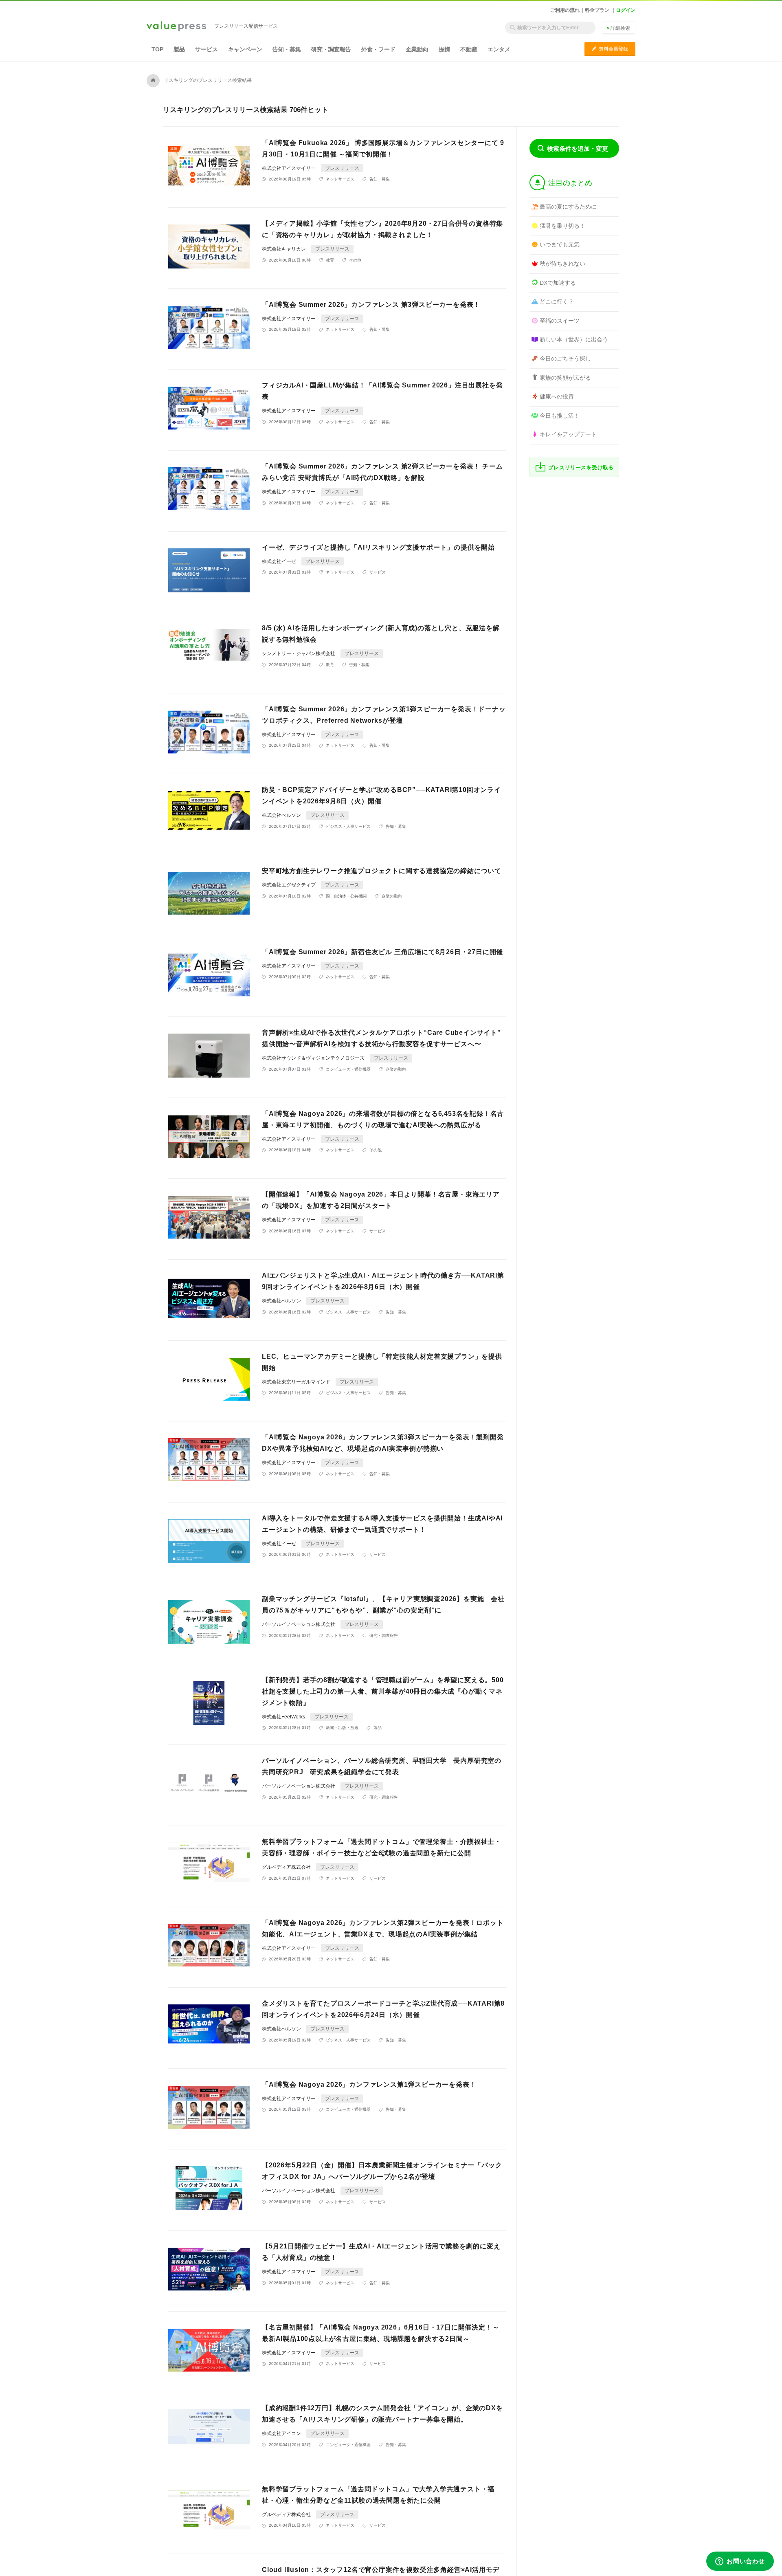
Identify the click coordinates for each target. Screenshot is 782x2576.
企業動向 (417, 49)
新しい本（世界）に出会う (574, 339)
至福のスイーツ (560, 321)
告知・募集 (287, 49)
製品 (179, 49)
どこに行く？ (557, 301)
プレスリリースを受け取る (581, 467)
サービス (206, 49)
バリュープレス (176, 27)
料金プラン (597, 10)
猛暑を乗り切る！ (562, 226)
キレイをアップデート (568, 434)
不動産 (469, 49)
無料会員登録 (610, 49)
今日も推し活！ (560, 416)
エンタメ (499, 49)
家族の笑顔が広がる (565, 378)
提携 (444, 49)
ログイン (626, 10)
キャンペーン (245, 49)
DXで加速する (558, 283)
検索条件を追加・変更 (578, 148)
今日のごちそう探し (565, 359)
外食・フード (378, 49)
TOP (157, 49)
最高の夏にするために (568, 207)
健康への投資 (557, 396)
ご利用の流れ (565, 10)
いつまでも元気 (560, 244)
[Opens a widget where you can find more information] (740, 2562)
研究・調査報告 (331, 49)
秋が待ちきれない (562, 264)
